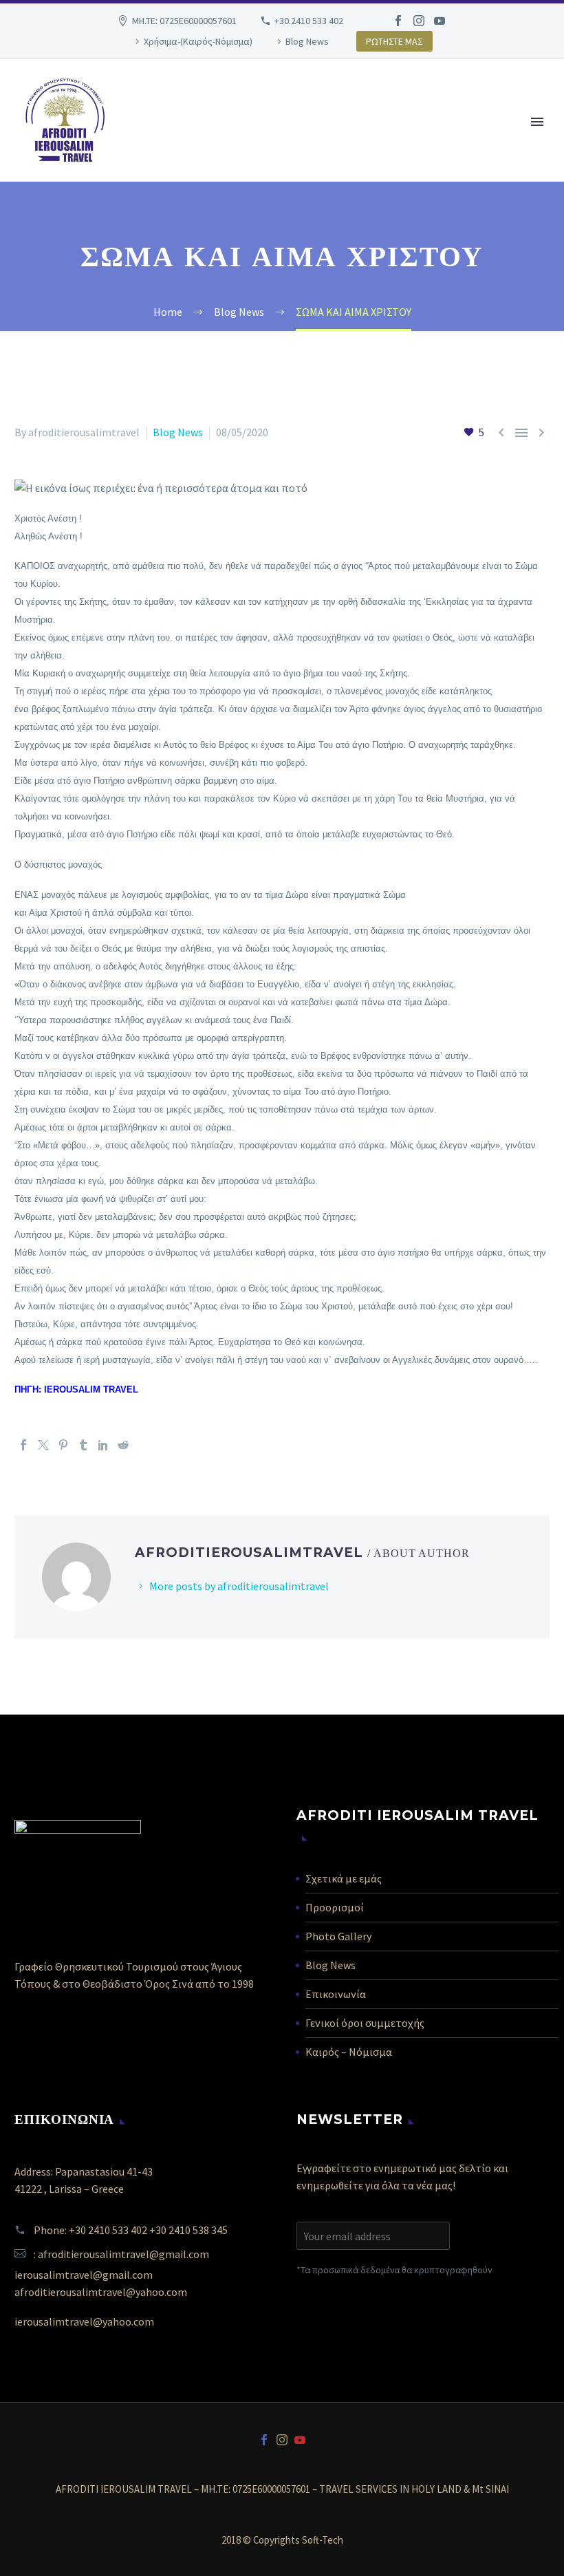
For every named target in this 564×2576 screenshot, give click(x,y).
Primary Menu (537, 122)
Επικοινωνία (336, 1994)
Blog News (307, 41)
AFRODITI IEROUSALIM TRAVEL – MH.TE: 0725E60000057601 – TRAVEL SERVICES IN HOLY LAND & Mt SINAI (282, 2490)
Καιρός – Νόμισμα (349, 2052)
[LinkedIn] (103, 1445)
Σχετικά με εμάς (344, 1878)
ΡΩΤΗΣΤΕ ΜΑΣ (394, 41)
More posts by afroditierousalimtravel (239, 1586)
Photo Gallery (338, 1936)
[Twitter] (43, 1445)
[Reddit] (123, 1445)
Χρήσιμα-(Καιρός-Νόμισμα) (198, 41)
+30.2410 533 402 (309, 21)
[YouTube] (440, 21)
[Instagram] (419, 21)
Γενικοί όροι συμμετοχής (365, 2023)
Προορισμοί (335, 1907)
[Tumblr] (83, 1445)
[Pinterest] (63, 1445)
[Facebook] (398, 21)
